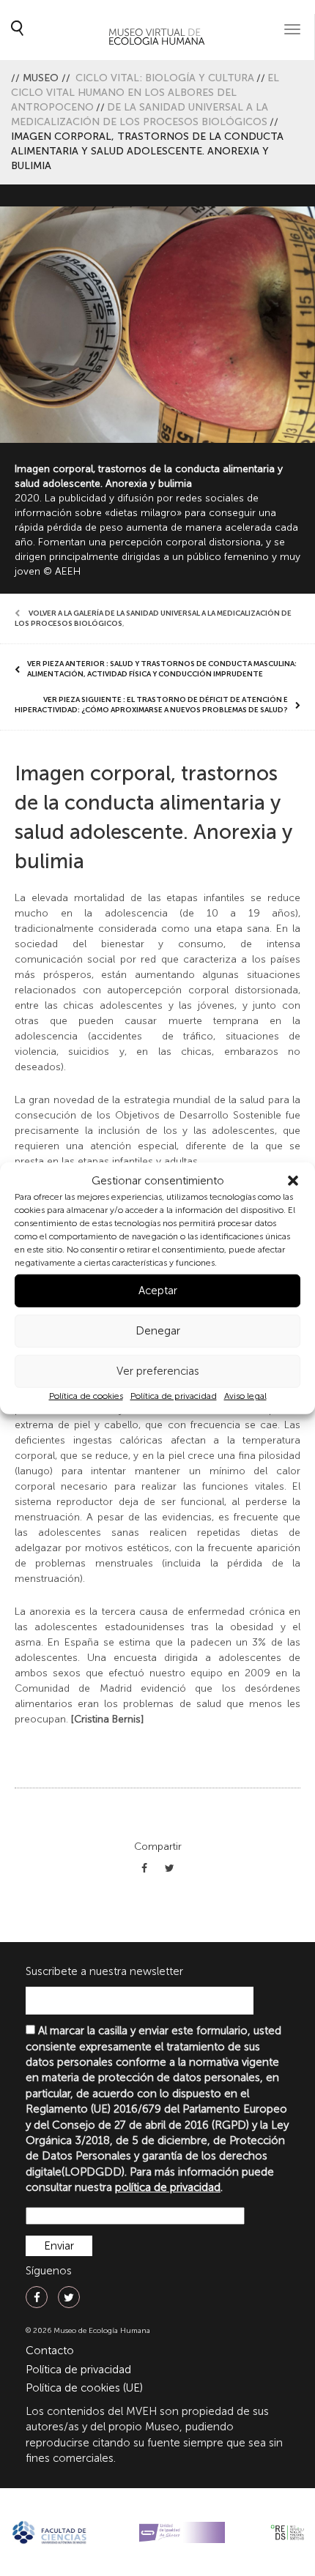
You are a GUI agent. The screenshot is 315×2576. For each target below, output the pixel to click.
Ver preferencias (158, 1371)
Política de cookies (86, 1396)
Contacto (50, 2351)
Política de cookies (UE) (84, 2388)
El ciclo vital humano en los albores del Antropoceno (145, 93)
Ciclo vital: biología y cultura (165, 78)
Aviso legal (245, 1396)
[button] (293, 1181)
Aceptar (158, 1291)
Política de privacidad (174, 1396)
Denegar (158, 1331)
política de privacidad (168, 2187)
